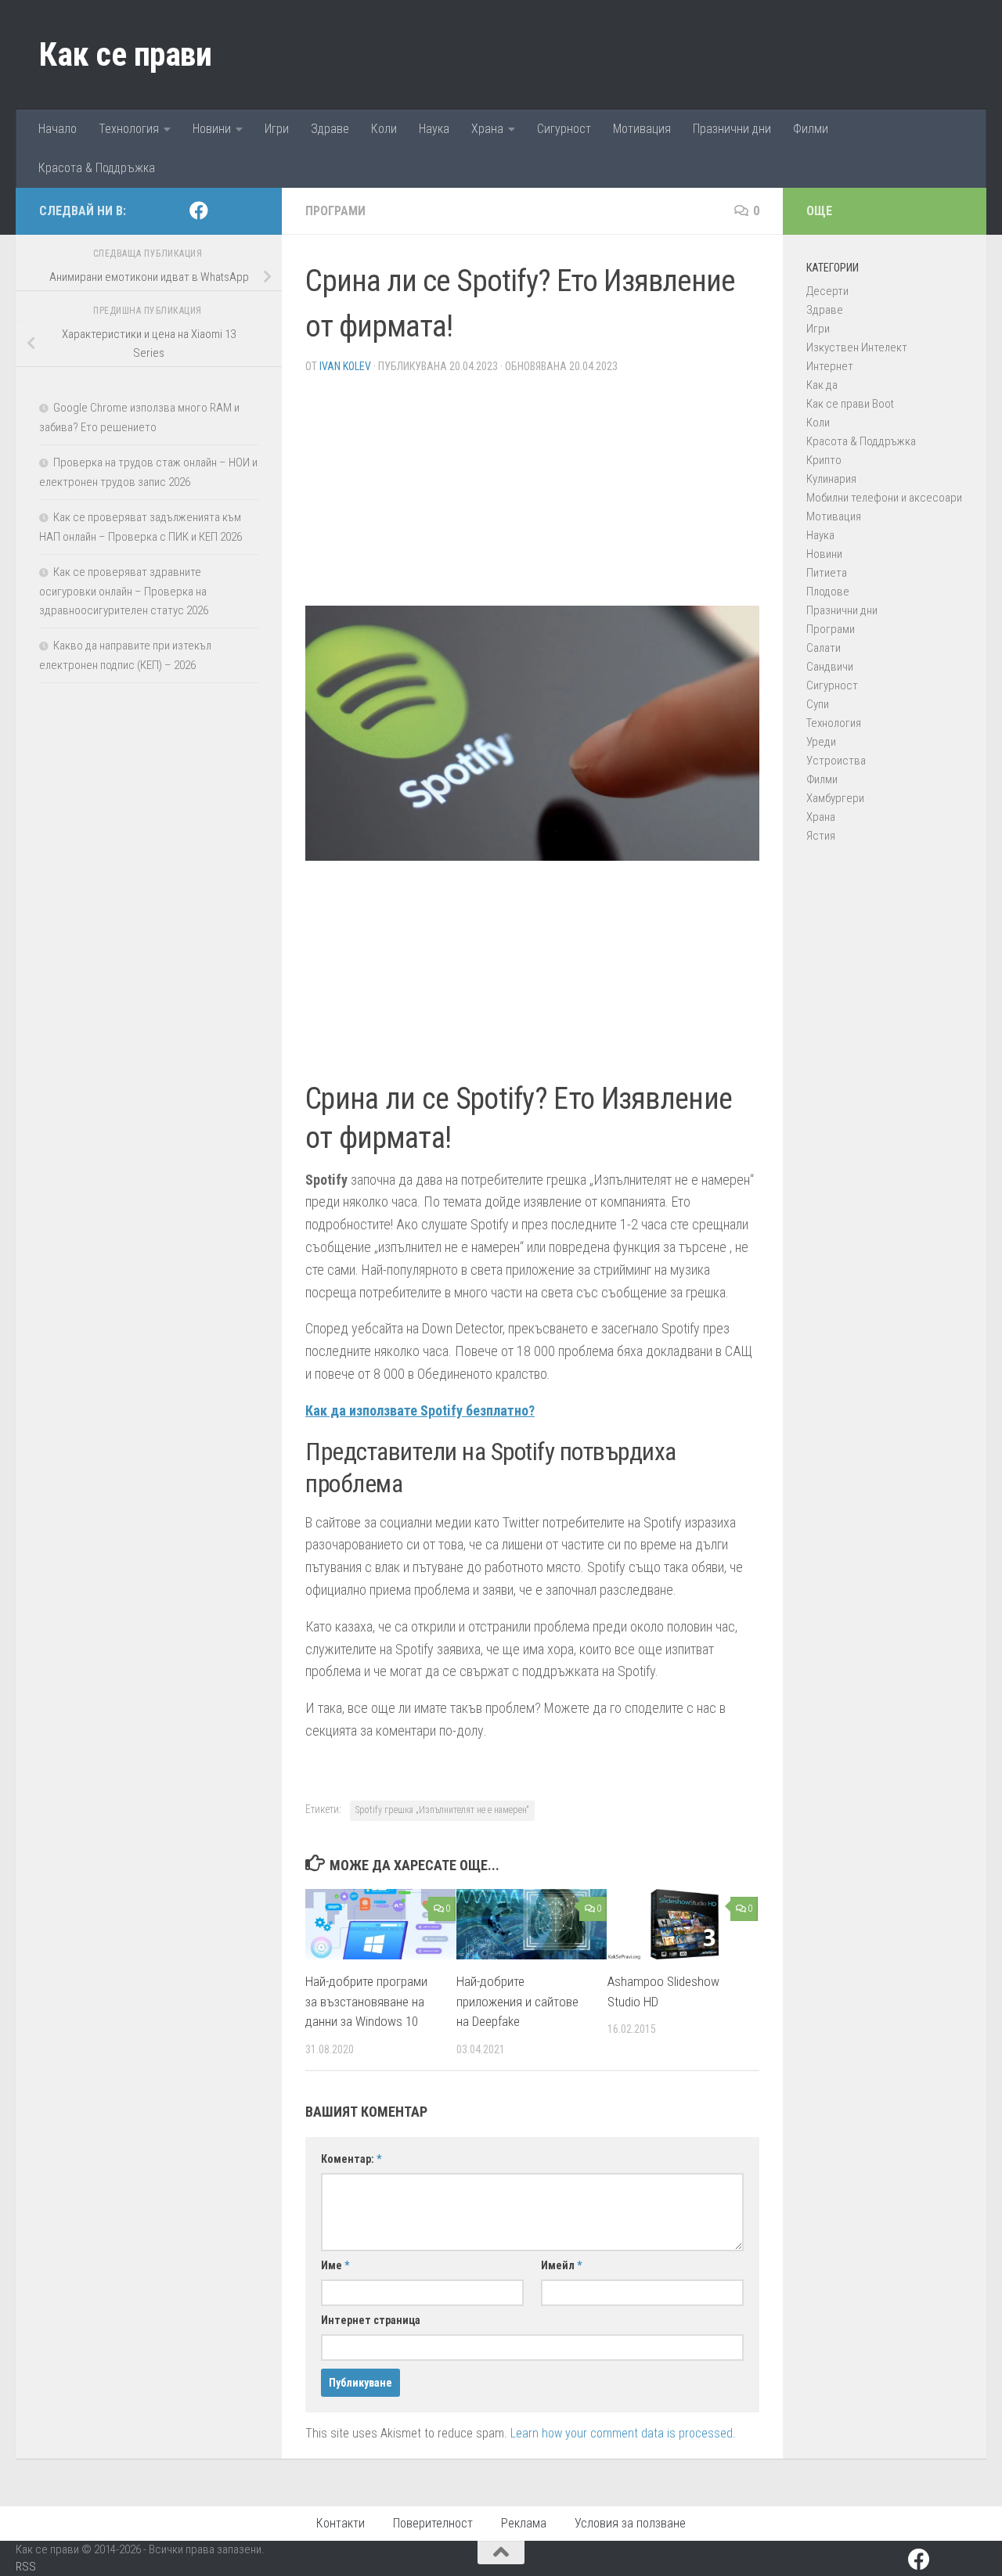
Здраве (330, 129)
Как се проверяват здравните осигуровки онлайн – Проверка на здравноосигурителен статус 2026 (124, 591)
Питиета (827, 573)
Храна (487, 129)
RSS (26, 2567)
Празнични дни (732, 129)
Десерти (827, 291)
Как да (822, 385)
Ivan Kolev (345, 366)
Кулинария (831, 479)
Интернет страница (371, 2320)
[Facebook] (199, 210)
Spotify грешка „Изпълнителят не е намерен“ (442, 1810)
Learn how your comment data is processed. (623, 2433)
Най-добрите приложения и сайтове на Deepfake (517, 2001)
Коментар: (351, 2159)
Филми (811, 129)
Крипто (824, 460)
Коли (384, 129)
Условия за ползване (630, 2523)
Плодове (828, 592)
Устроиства (836, 761)
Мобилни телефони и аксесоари (884, 498)
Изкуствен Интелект (857, 347)
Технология (129, 129)
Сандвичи (830, 667)
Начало (58, 129)
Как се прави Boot (850, 404)
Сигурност (564, 129)
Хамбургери (835, 798)
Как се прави (125, 54)
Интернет (830, 366)
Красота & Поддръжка (97, 168)
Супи (818, 704)
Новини (212, 129)
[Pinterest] (224, 211)
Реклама (524, 2523)
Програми (335, 211)
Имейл (561, 2265)
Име (335, 2265)
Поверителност (433, 2523)
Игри (277, 129)
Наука (434, 129)
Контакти (341, 2523)
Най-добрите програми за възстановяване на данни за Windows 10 (366, 2001)
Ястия (821, 836)
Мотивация (642, 129)
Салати (824, 648)
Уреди (821, 742)
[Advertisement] (532, 496)
